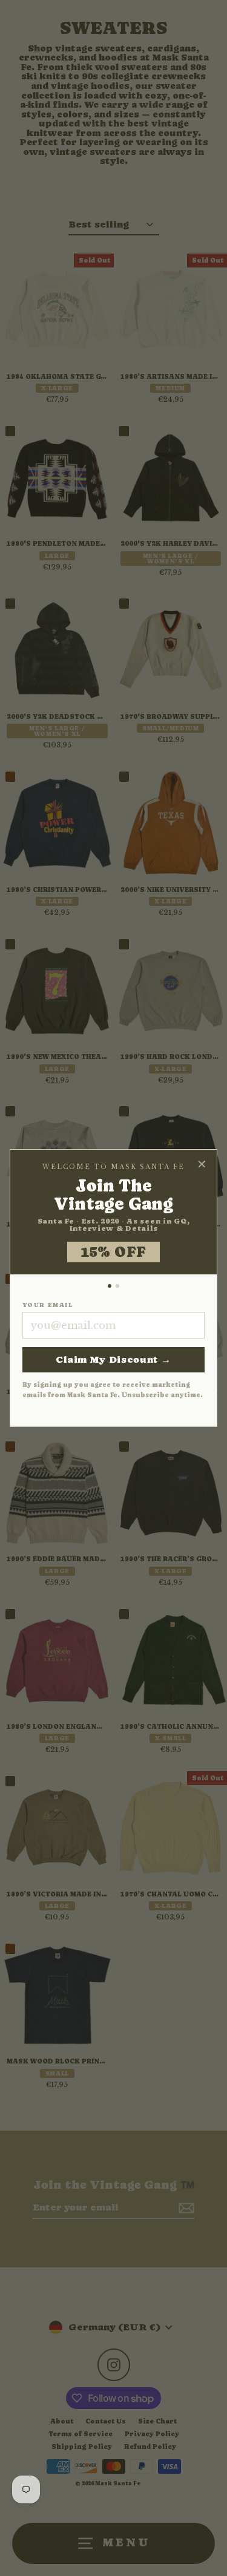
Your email (48, 1305)
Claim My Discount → (113, 1359)
